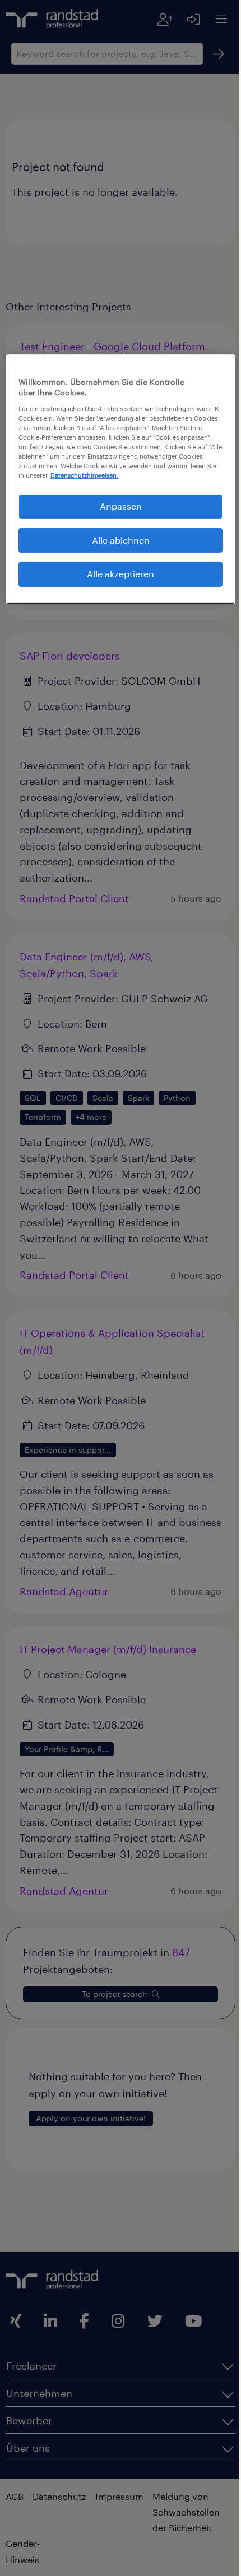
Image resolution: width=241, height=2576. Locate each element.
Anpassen (116, 514)
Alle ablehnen (116, 548)
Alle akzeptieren (117, 582)
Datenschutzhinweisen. (77, 484)
